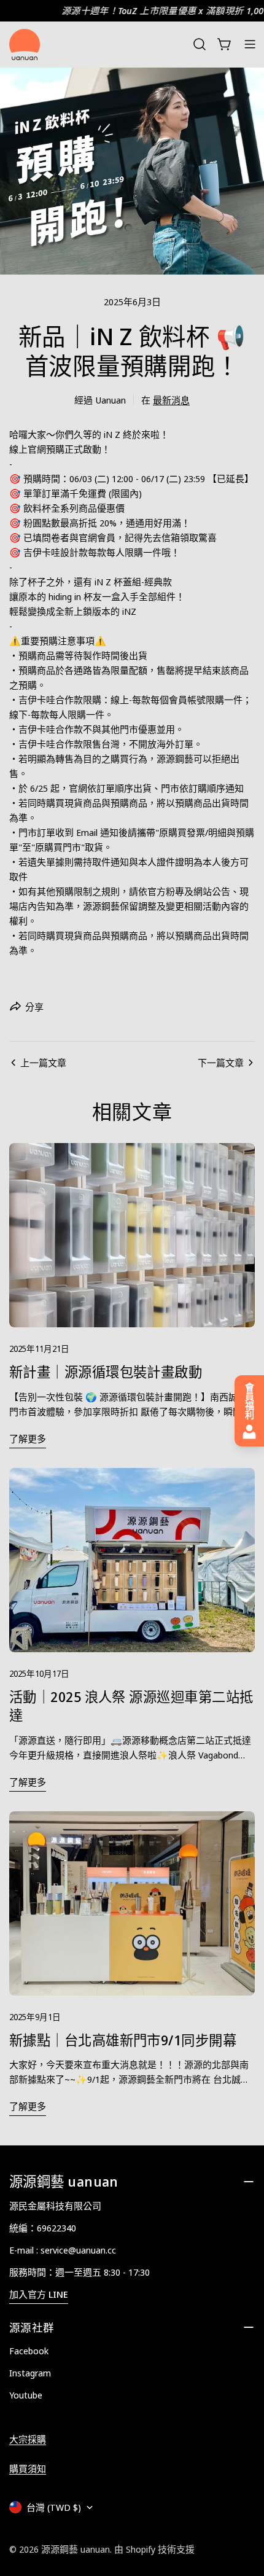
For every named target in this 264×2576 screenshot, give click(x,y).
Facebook (29, 2351)
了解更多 (28, 1438)
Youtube (26, 2395)
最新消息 (171, 400)
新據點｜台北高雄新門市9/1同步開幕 (123, 2040)
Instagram (30, 2373)
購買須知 (28, 2469)
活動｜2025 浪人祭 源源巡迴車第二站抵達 (131, 1706)
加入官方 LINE (39, 2294)
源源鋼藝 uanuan (76, 2549)
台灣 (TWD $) (54, 2507)
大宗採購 (28, 2439)
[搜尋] (200, 44)
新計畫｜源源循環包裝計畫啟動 (106, 1372)
